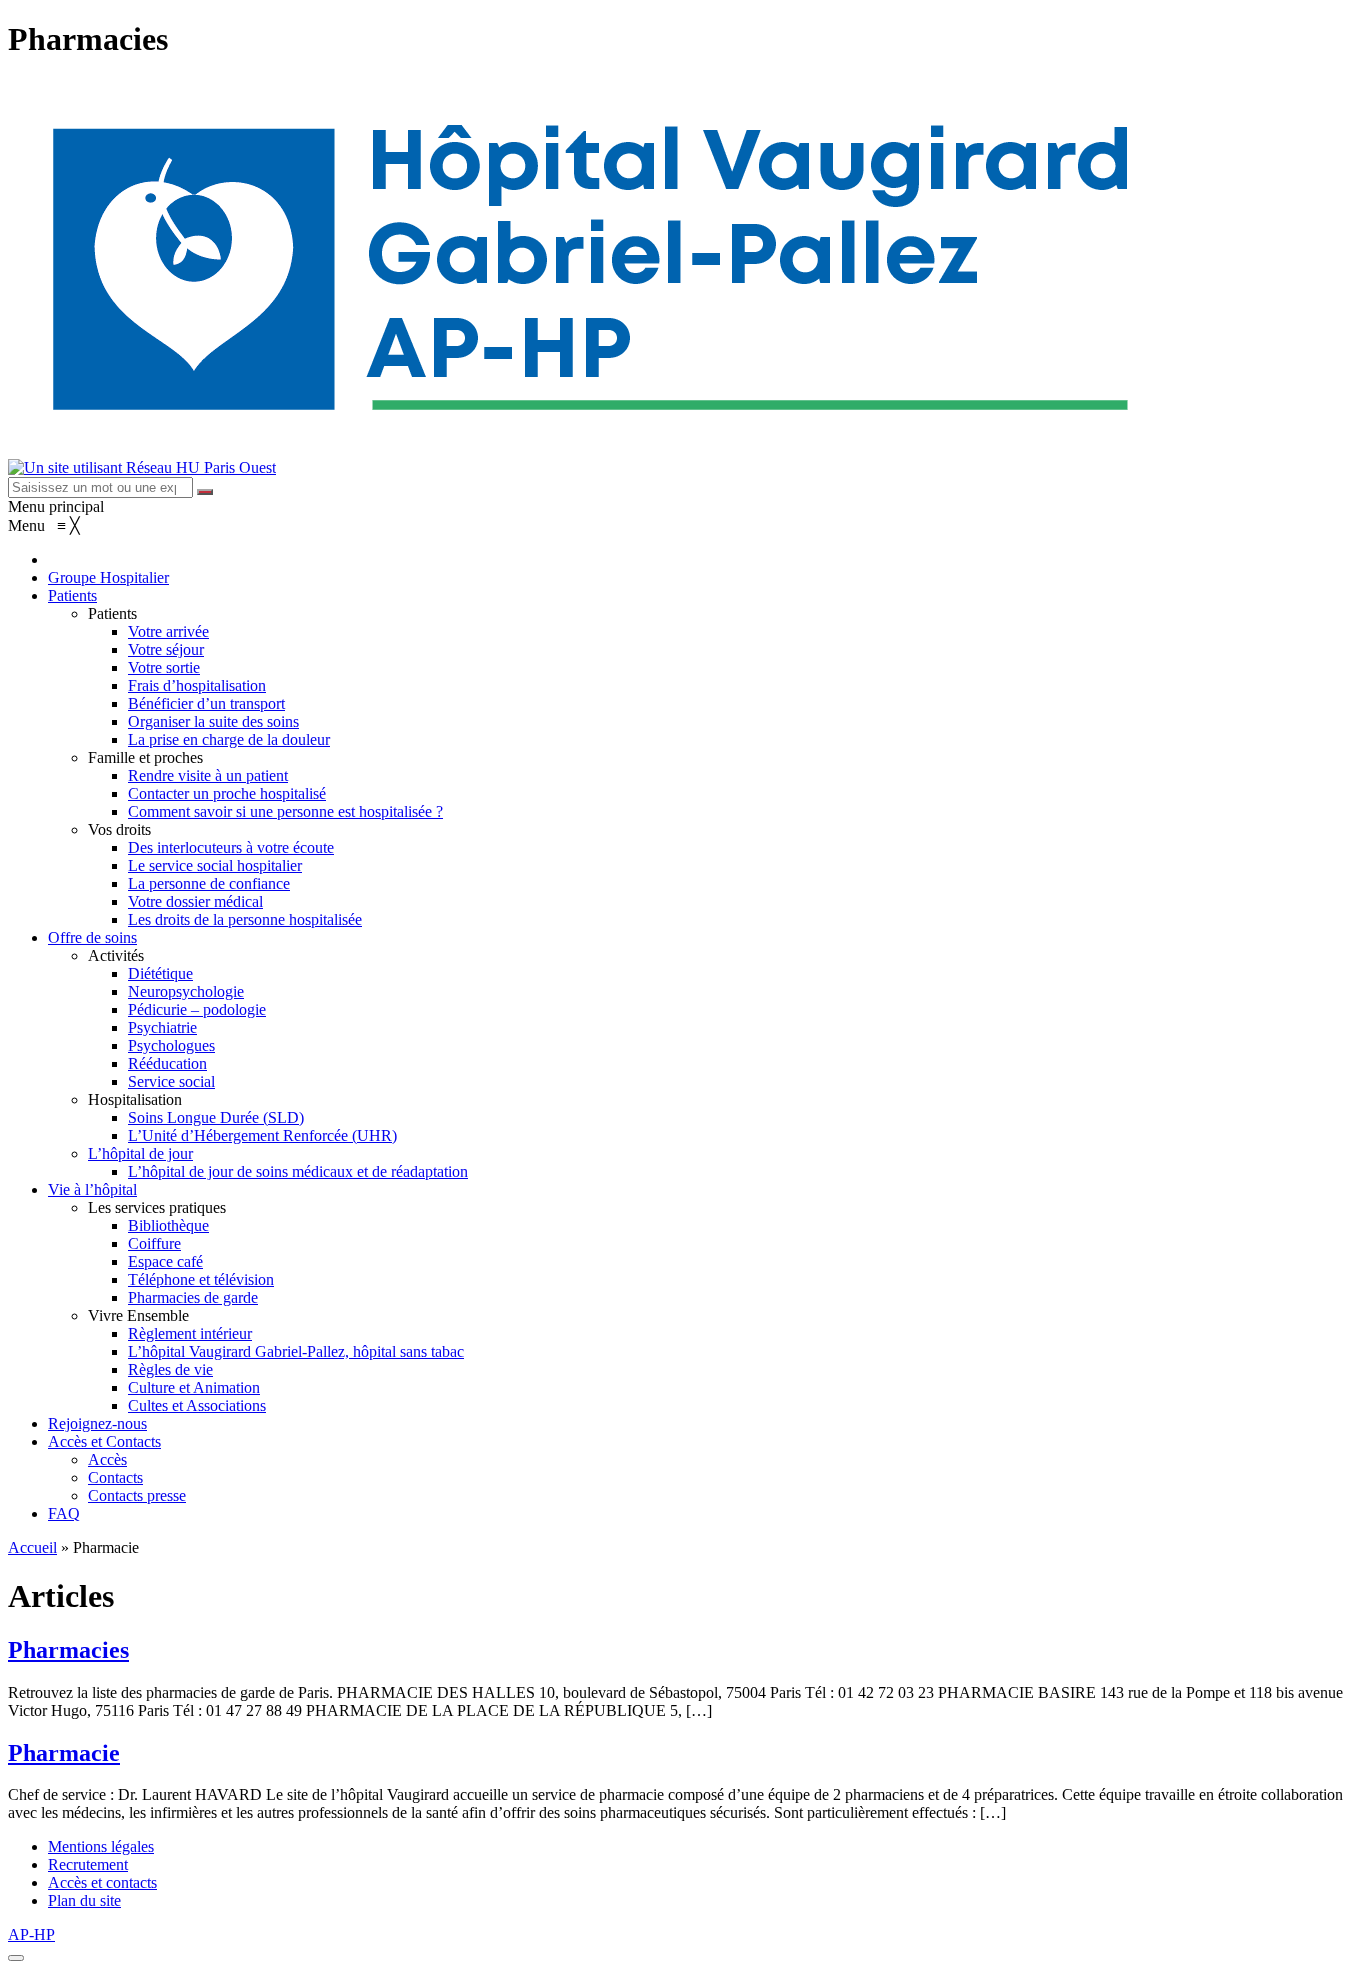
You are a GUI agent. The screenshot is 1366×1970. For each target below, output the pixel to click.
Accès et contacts (102, 1882)
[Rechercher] (205, 492)
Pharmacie (64, 1753)
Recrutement (88, 1864)
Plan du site (84, 1900)
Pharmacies (68, 1650)
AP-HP (31, 1934)
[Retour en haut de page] (16, 1958)
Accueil (32, 1547)
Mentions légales (101, 1846)
